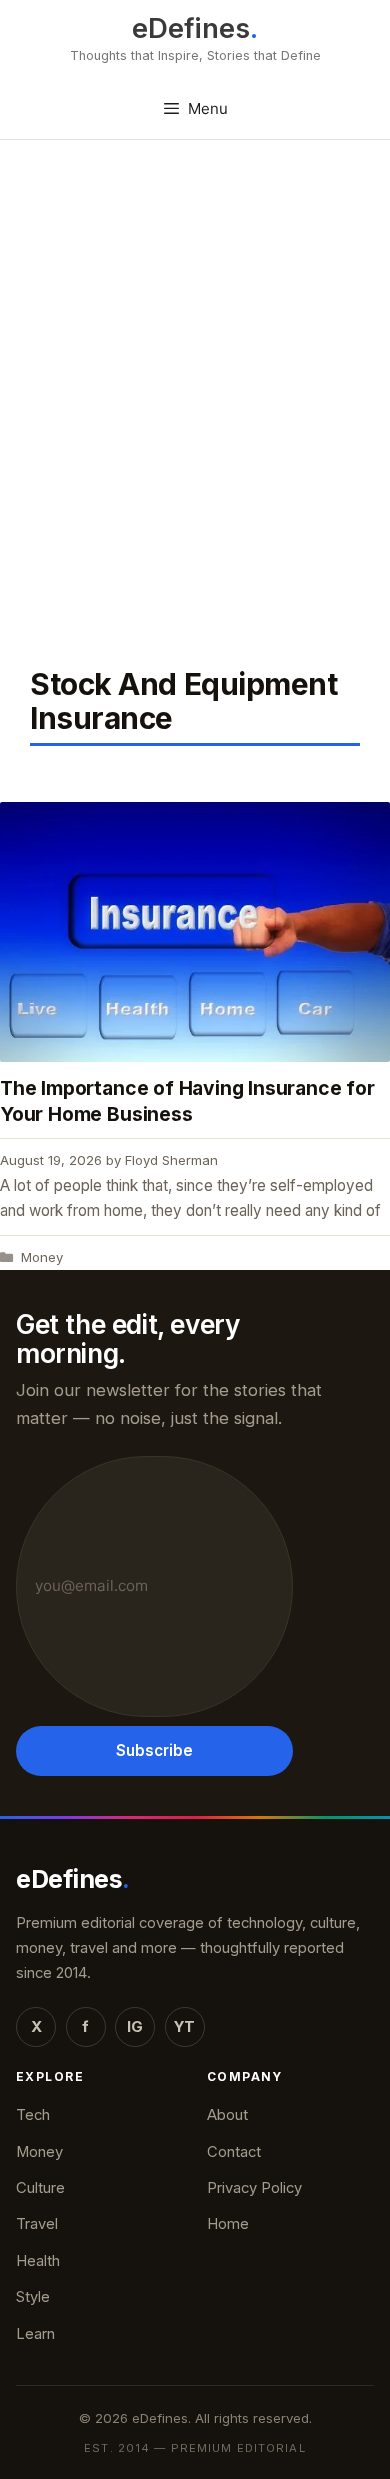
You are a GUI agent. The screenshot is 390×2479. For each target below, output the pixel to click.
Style (33, 2297)
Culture (40, 2188)
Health (38, 2261)
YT (184, 2027)
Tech (33, 2115)
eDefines (191, 28)
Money (42, 1257)
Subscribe (154, 1750)
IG (135, 2027)
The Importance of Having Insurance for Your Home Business (187, 1100)
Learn (35, 2334)
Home (228, 2224)
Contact (234, 2152)
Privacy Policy (254, 2188)
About (227, 2115)
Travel (37, 2224)
